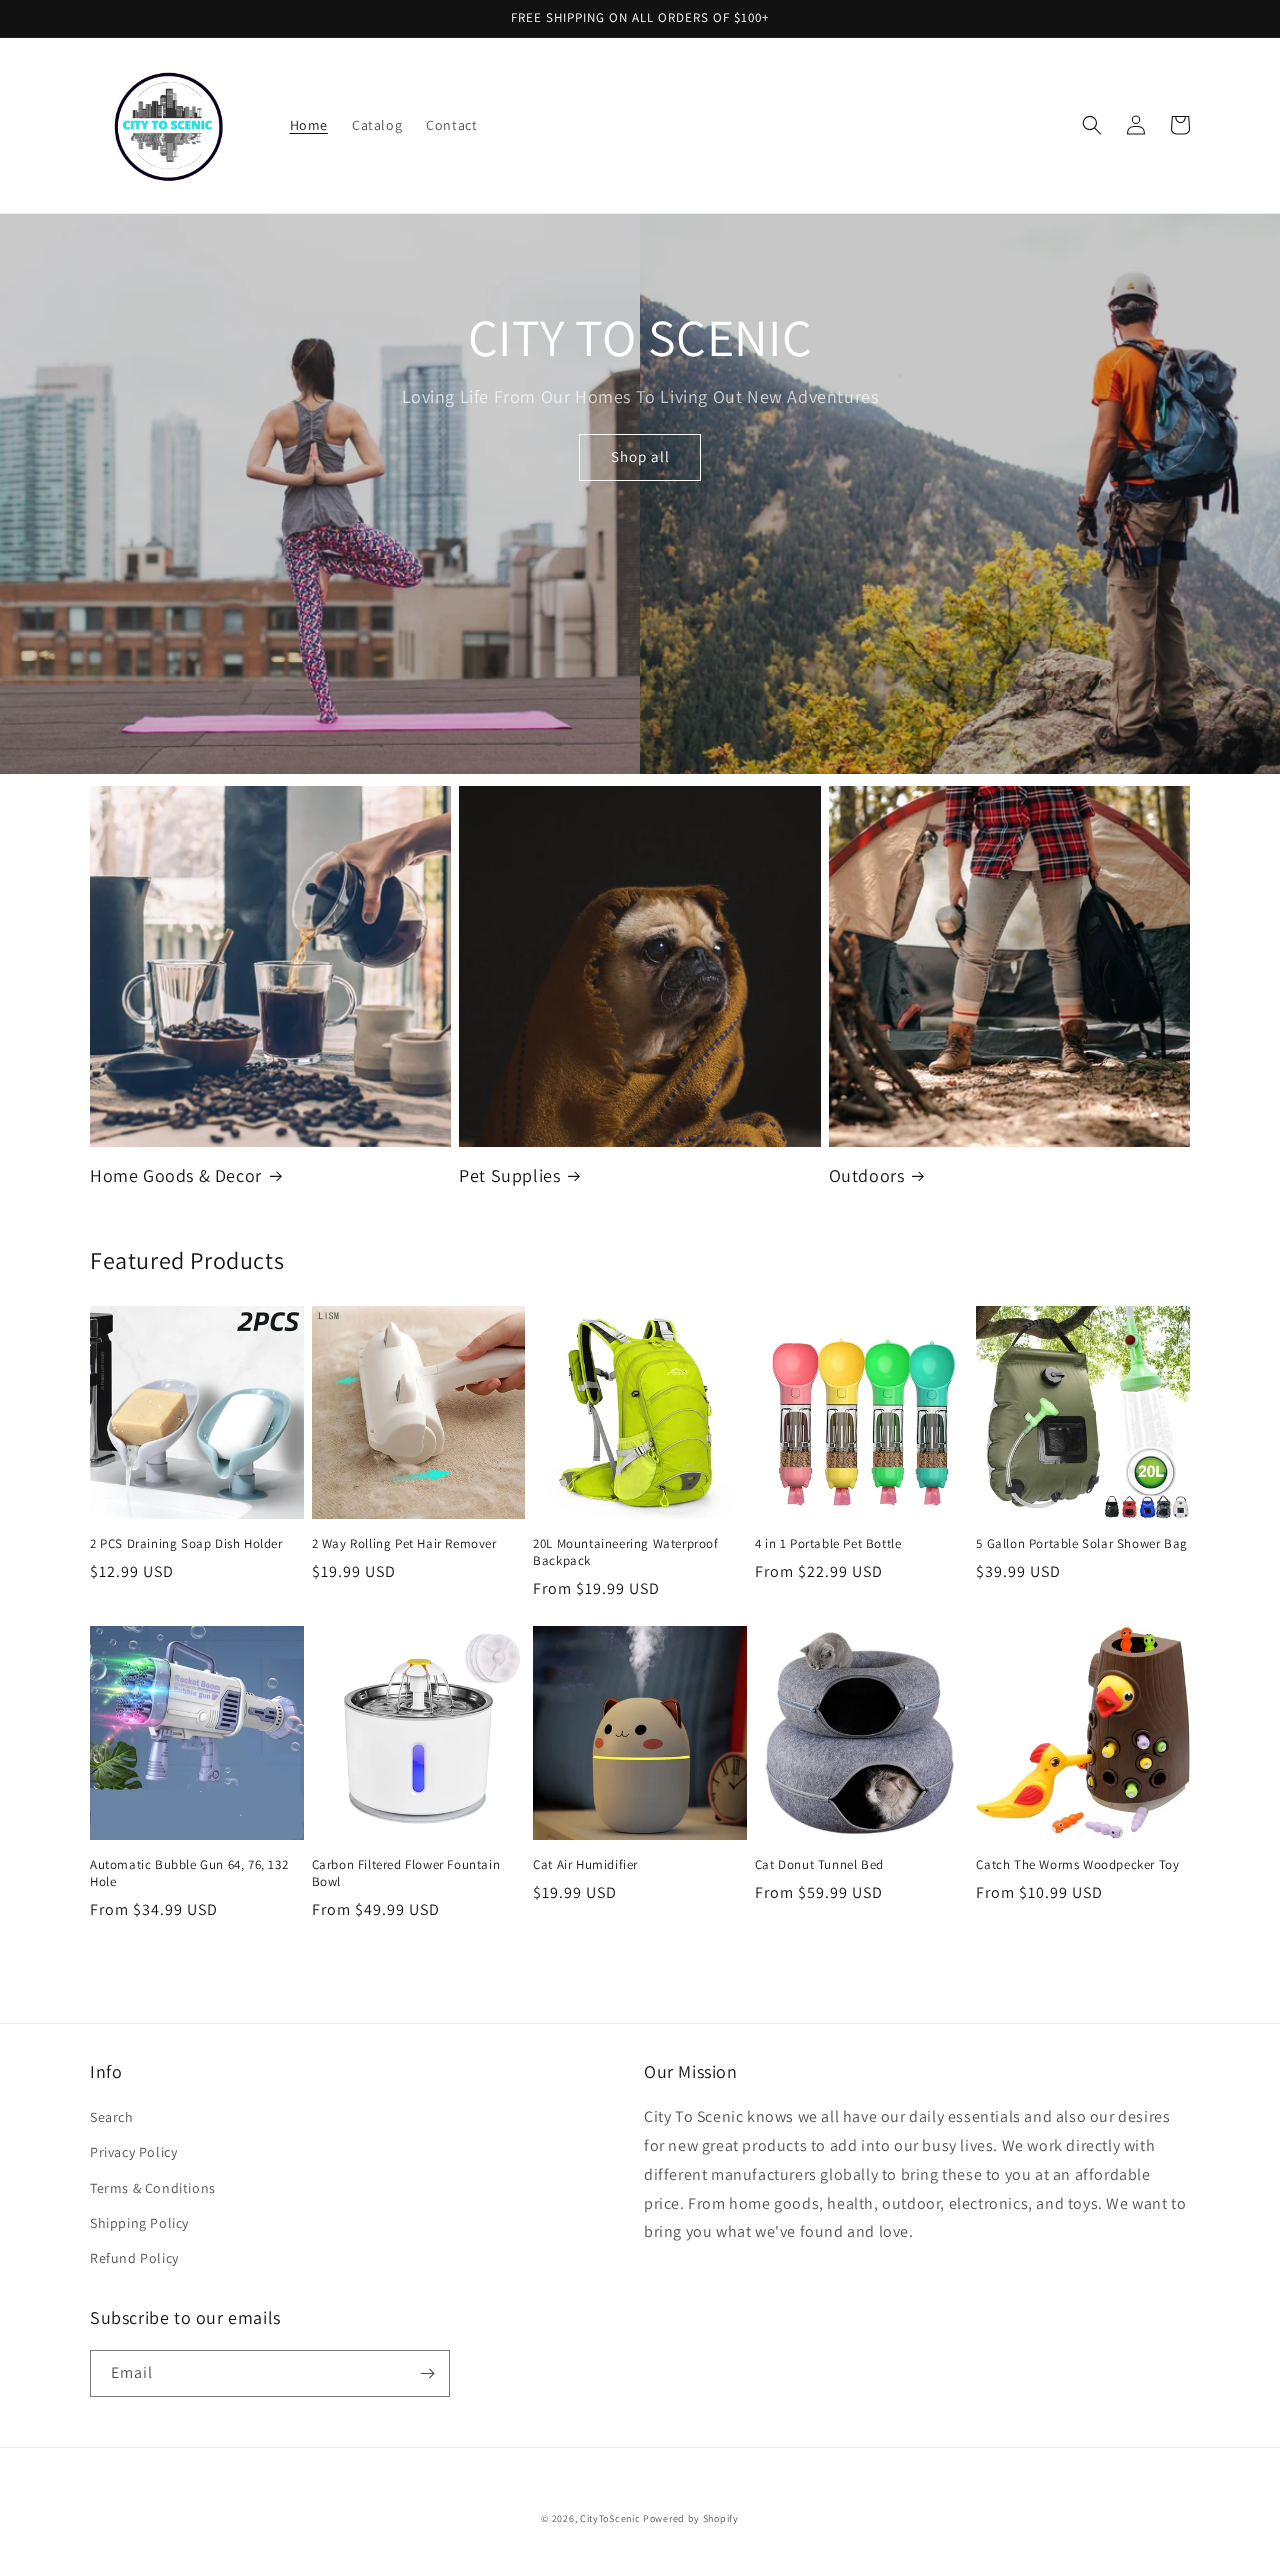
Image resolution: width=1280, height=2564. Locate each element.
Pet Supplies (509, 1175)
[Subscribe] (427, 2373)
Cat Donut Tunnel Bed (819, 1865)
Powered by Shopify (691, 2518)
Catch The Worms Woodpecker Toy (1077, 1865)
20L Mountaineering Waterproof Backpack (625, 1552)
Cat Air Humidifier (585, 1865)
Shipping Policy (139, 2223)
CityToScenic (610, 2518)
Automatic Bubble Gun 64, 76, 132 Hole (189, 1873)
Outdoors (867, 1175)
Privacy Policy (133, 2152)
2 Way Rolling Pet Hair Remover (404, 1544)
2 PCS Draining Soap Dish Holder (186, 1544)
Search (112, 2117)
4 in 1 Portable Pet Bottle (828, 1544)
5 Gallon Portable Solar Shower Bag (1081, 1544)
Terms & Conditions (153, 2188)
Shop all (640, 456)
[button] (1092, 125)
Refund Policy (134, 2258)
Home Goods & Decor (176, 1175)
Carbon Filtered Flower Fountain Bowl (406, 1873)
